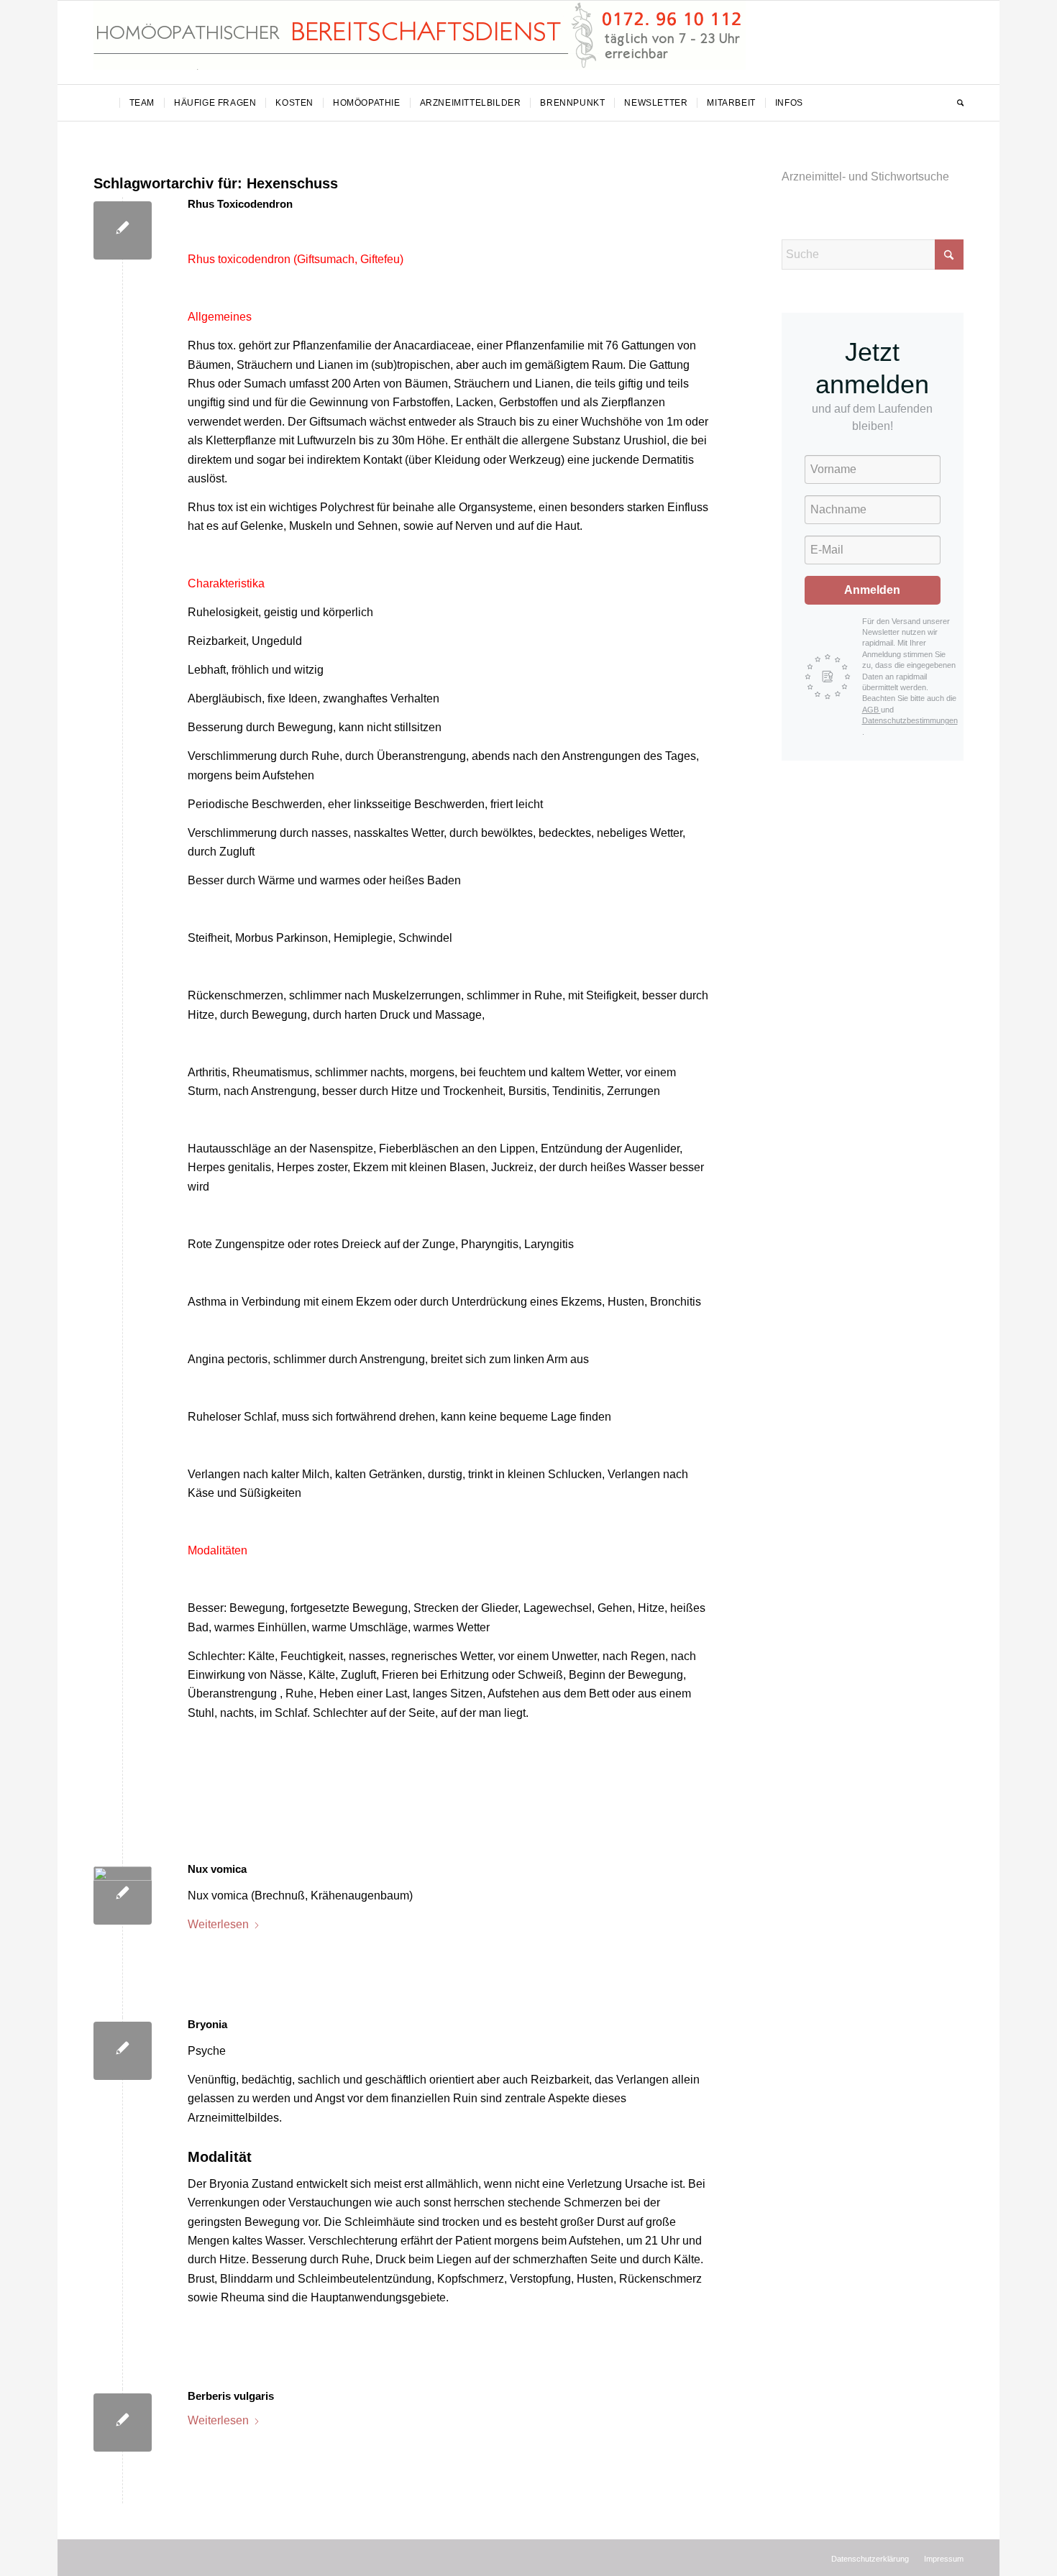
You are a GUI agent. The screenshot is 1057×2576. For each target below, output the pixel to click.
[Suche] (956, 103)
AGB (871, 710)
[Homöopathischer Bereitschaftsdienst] (420, 42)
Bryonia (207, 2024)
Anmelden (872, 590)
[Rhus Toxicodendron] (123, 230)
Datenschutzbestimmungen (910, 720)
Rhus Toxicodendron (240, 204)
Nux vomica (217, 1869)
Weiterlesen (218, 1924)
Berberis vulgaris (231, 2396)
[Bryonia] (123, 2051)
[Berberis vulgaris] (123, 2423)
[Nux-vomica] (123, 1896)
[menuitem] (106, 103)
